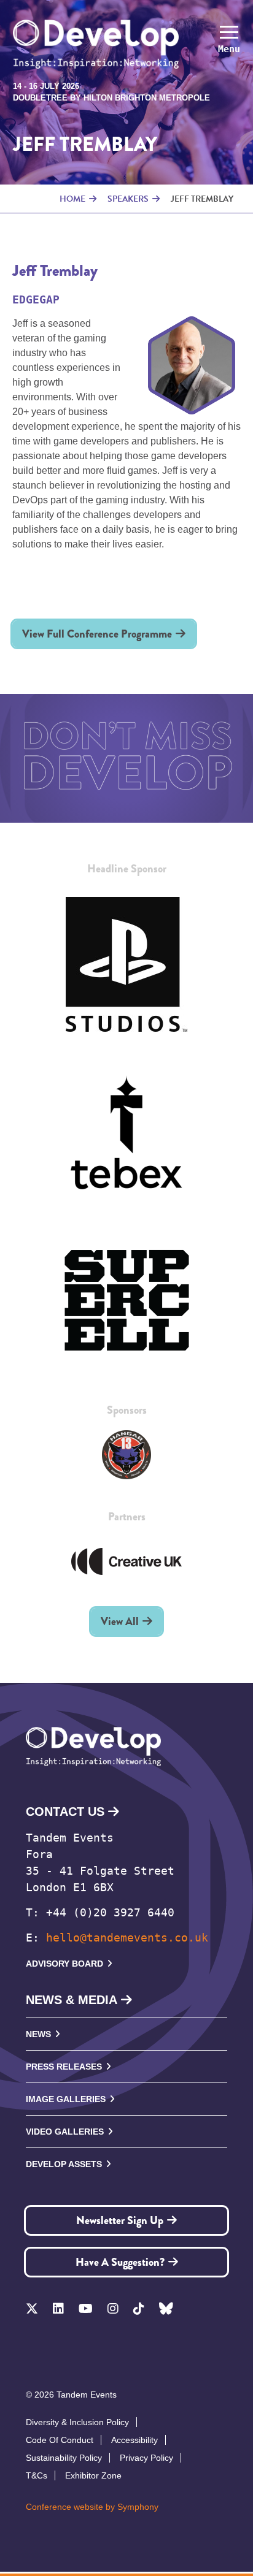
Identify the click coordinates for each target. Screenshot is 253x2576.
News (38, 2034)
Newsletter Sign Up (120, 2220)
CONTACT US (65, 1812)
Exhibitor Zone (93, 2475)
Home (72, 199)
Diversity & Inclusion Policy (77, 2422)
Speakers (128, 199)
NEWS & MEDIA (72, 2000)
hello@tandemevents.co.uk (127, 1938)
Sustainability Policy (64, 2458)
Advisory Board (64, 1964)
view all (120, 1621)
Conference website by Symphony (92, 2507)
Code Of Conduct (60, 2440)
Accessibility (134, 2440)
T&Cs (37, 2475)
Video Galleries (65, 2132)
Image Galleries (66, 2099)
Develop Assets (64, 2164)
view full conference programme (97, 634)
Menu (229, 49)
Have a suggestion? (120, 2262)
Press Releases (64, 2067)
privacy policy (146, 2458)
